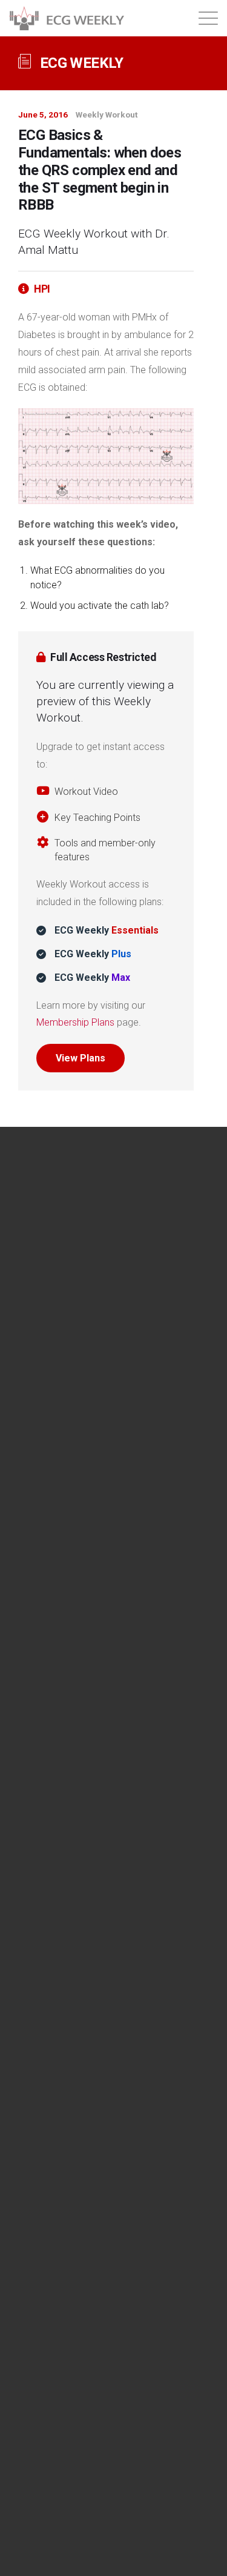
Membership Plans (75, 1022)
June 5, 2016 (43, 115)
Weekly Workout (107, 115)
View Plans (81, 1058)
